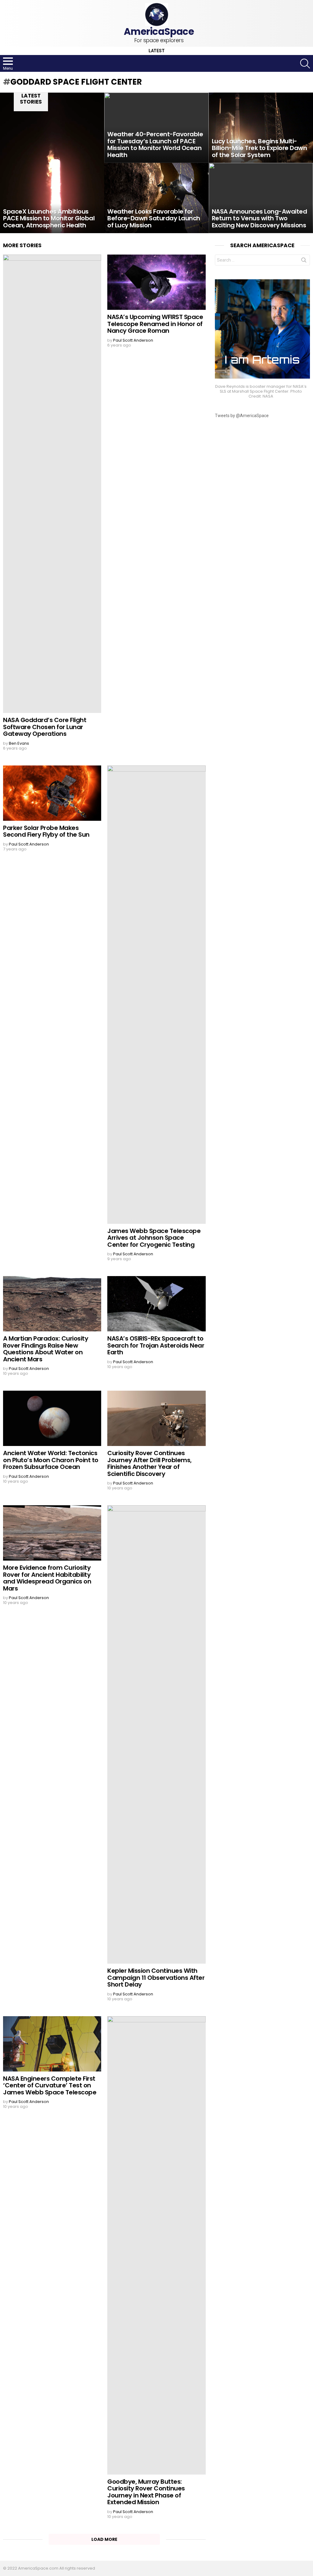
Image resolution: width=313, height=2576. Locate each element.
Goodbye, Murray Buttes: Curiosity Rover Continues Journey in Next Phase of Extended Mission (146, 2492)
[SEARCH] (305, 64)
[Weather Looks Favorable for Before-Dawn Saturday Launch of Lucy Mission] (156, 198)
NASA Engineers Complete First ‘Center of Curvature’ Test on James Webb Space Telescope (50, 2085)
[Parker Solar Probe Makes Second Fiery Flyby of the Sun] (52, 793)
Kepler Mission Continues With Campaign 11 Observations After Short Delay (156, 1978)
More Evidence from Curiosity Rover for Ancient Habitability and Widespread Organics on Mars (47, 1578)
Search (304, 261)
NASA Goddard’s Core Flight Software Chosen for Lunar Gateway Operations (45, 727)
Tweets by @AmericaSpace (242, 416)
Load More (104, 2539)
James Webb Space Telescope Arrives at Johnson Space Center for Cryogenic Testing (154, 1238)
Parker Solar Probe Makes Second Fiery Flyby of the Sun (46, 831)
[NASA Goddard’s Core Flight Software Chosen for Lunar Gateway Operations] (52, 484)
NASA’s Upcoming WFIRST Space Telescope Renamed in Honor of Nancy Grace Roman (155, 324)
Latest (157, 51)
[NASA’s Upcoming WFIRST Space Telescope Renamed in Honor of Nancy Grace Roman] (156, 282)
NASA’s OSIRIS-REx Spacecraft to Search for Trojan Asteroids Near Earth (156, 1345)
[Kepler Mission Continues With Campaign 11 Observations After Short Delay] (156, 1734)
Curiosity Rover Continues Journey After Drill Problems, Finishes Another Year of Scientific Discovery (149, 1463)
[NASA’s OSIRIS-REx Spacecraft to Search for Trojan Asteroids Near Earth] (156, 1304)
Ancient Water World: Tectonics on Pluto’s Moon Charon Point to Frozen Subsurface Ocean (51, 1460)
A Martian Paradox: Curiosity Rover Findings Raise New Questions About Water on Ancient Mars (46, 1349)
